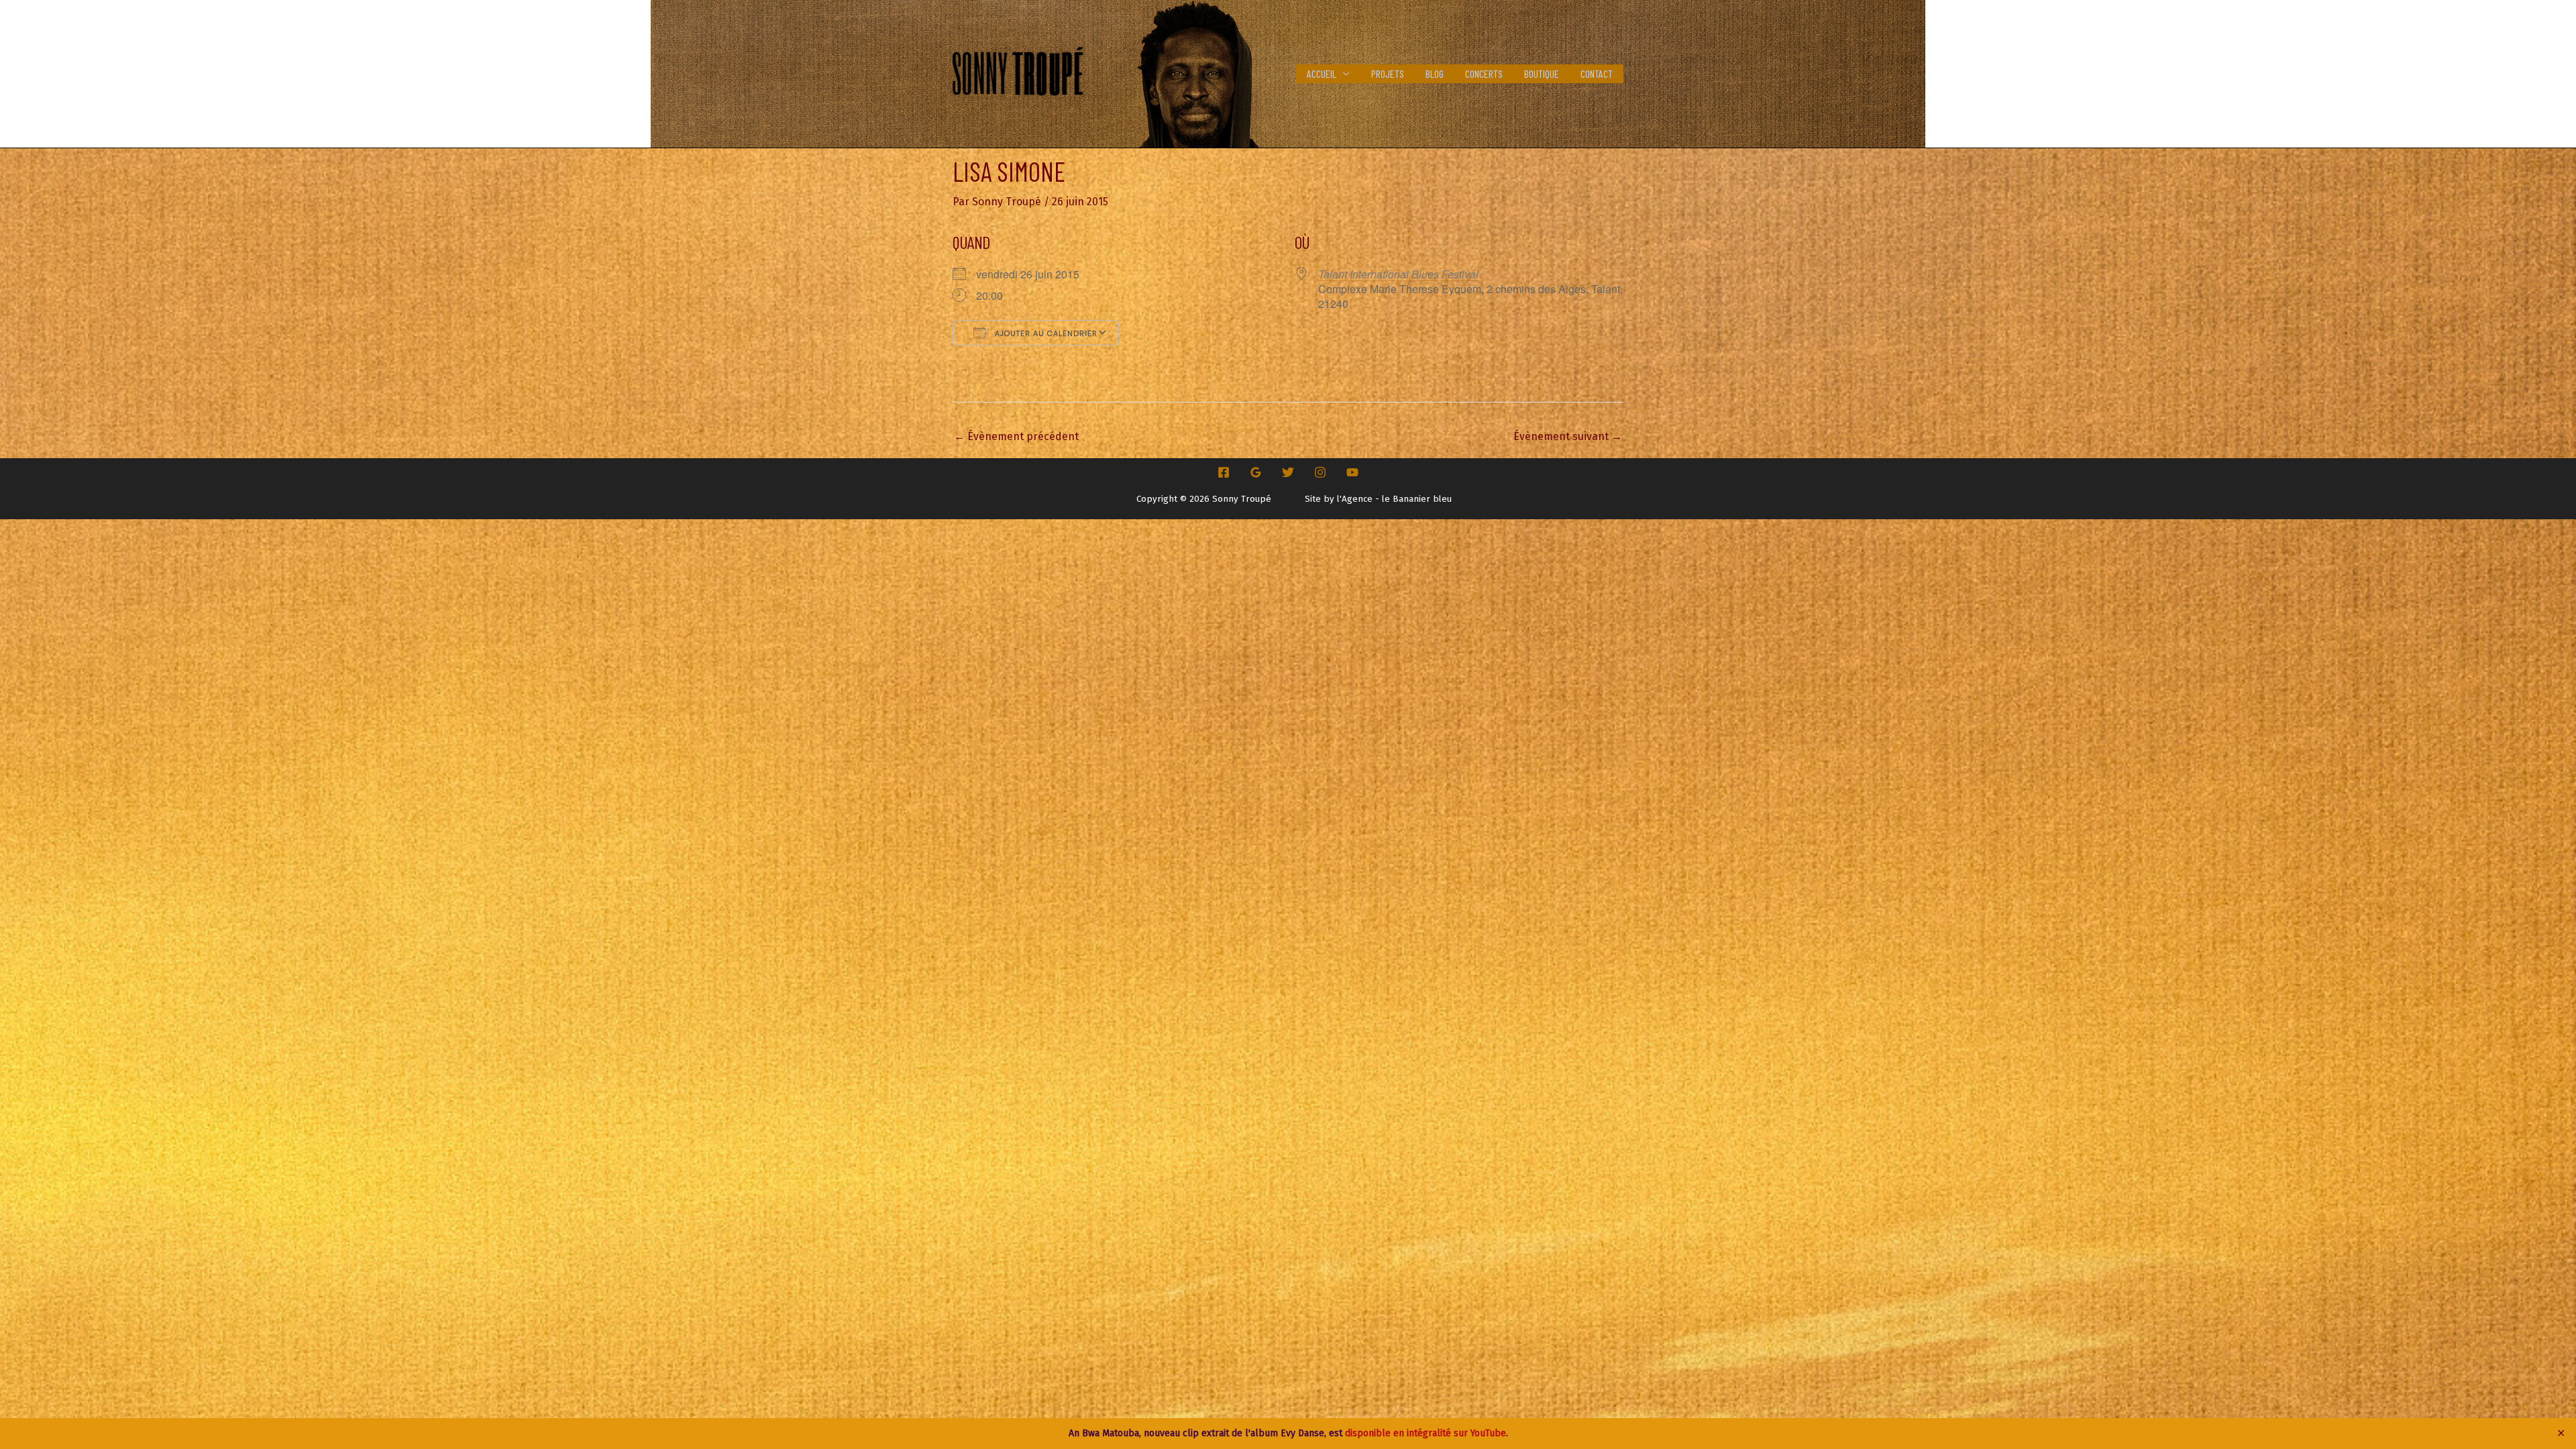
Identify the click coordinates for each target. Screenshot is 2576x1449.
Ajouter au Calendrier (1045, 333)
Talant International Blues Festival (1398, 274)
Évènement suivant (1568, 436)
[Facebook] (1224, 472)
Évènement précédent (1016, 436)
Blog (1435, 73)
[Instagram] (1320, 472)
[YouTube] (1352, 472)
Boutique (1542, 73)
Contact (1597, 73)
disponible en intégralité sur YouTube (1426, 1433)
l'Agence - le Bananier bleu (1394, 499)
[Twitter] (1288, 472)
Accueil (1322, 73)
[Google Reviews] (1256, 472)
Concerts (1484, 73)
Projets (1388, 73)
